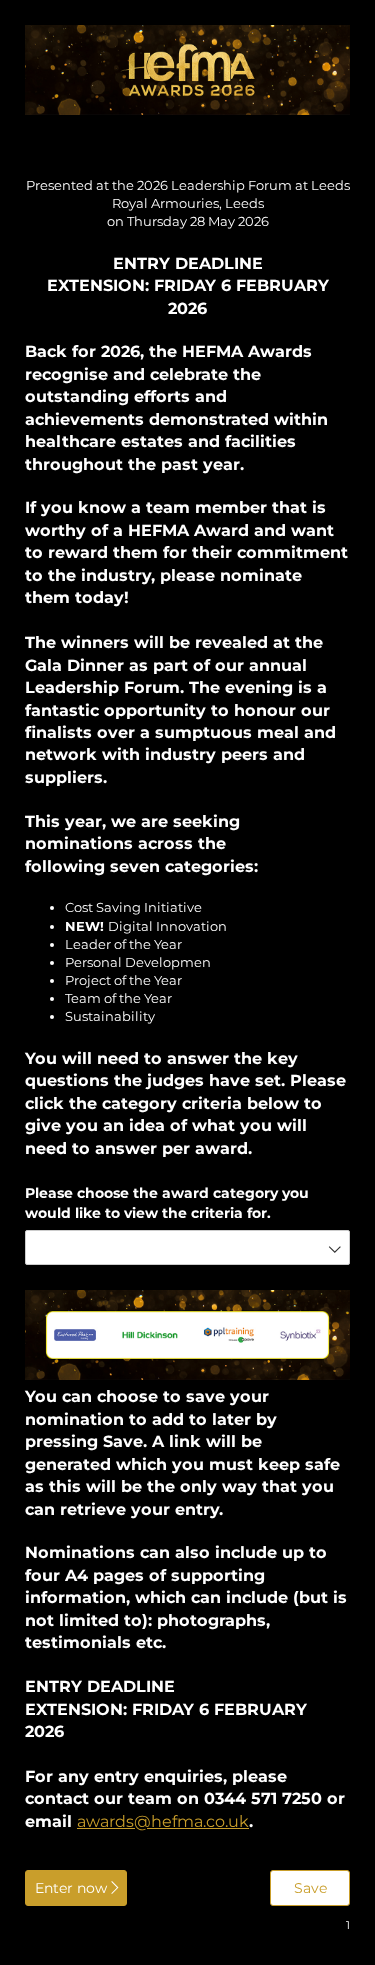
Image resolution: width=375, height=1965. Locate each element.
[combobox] (187, 1247)
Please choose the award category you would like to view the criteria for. (167, 1203)
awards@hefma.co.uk (163, 1821)
